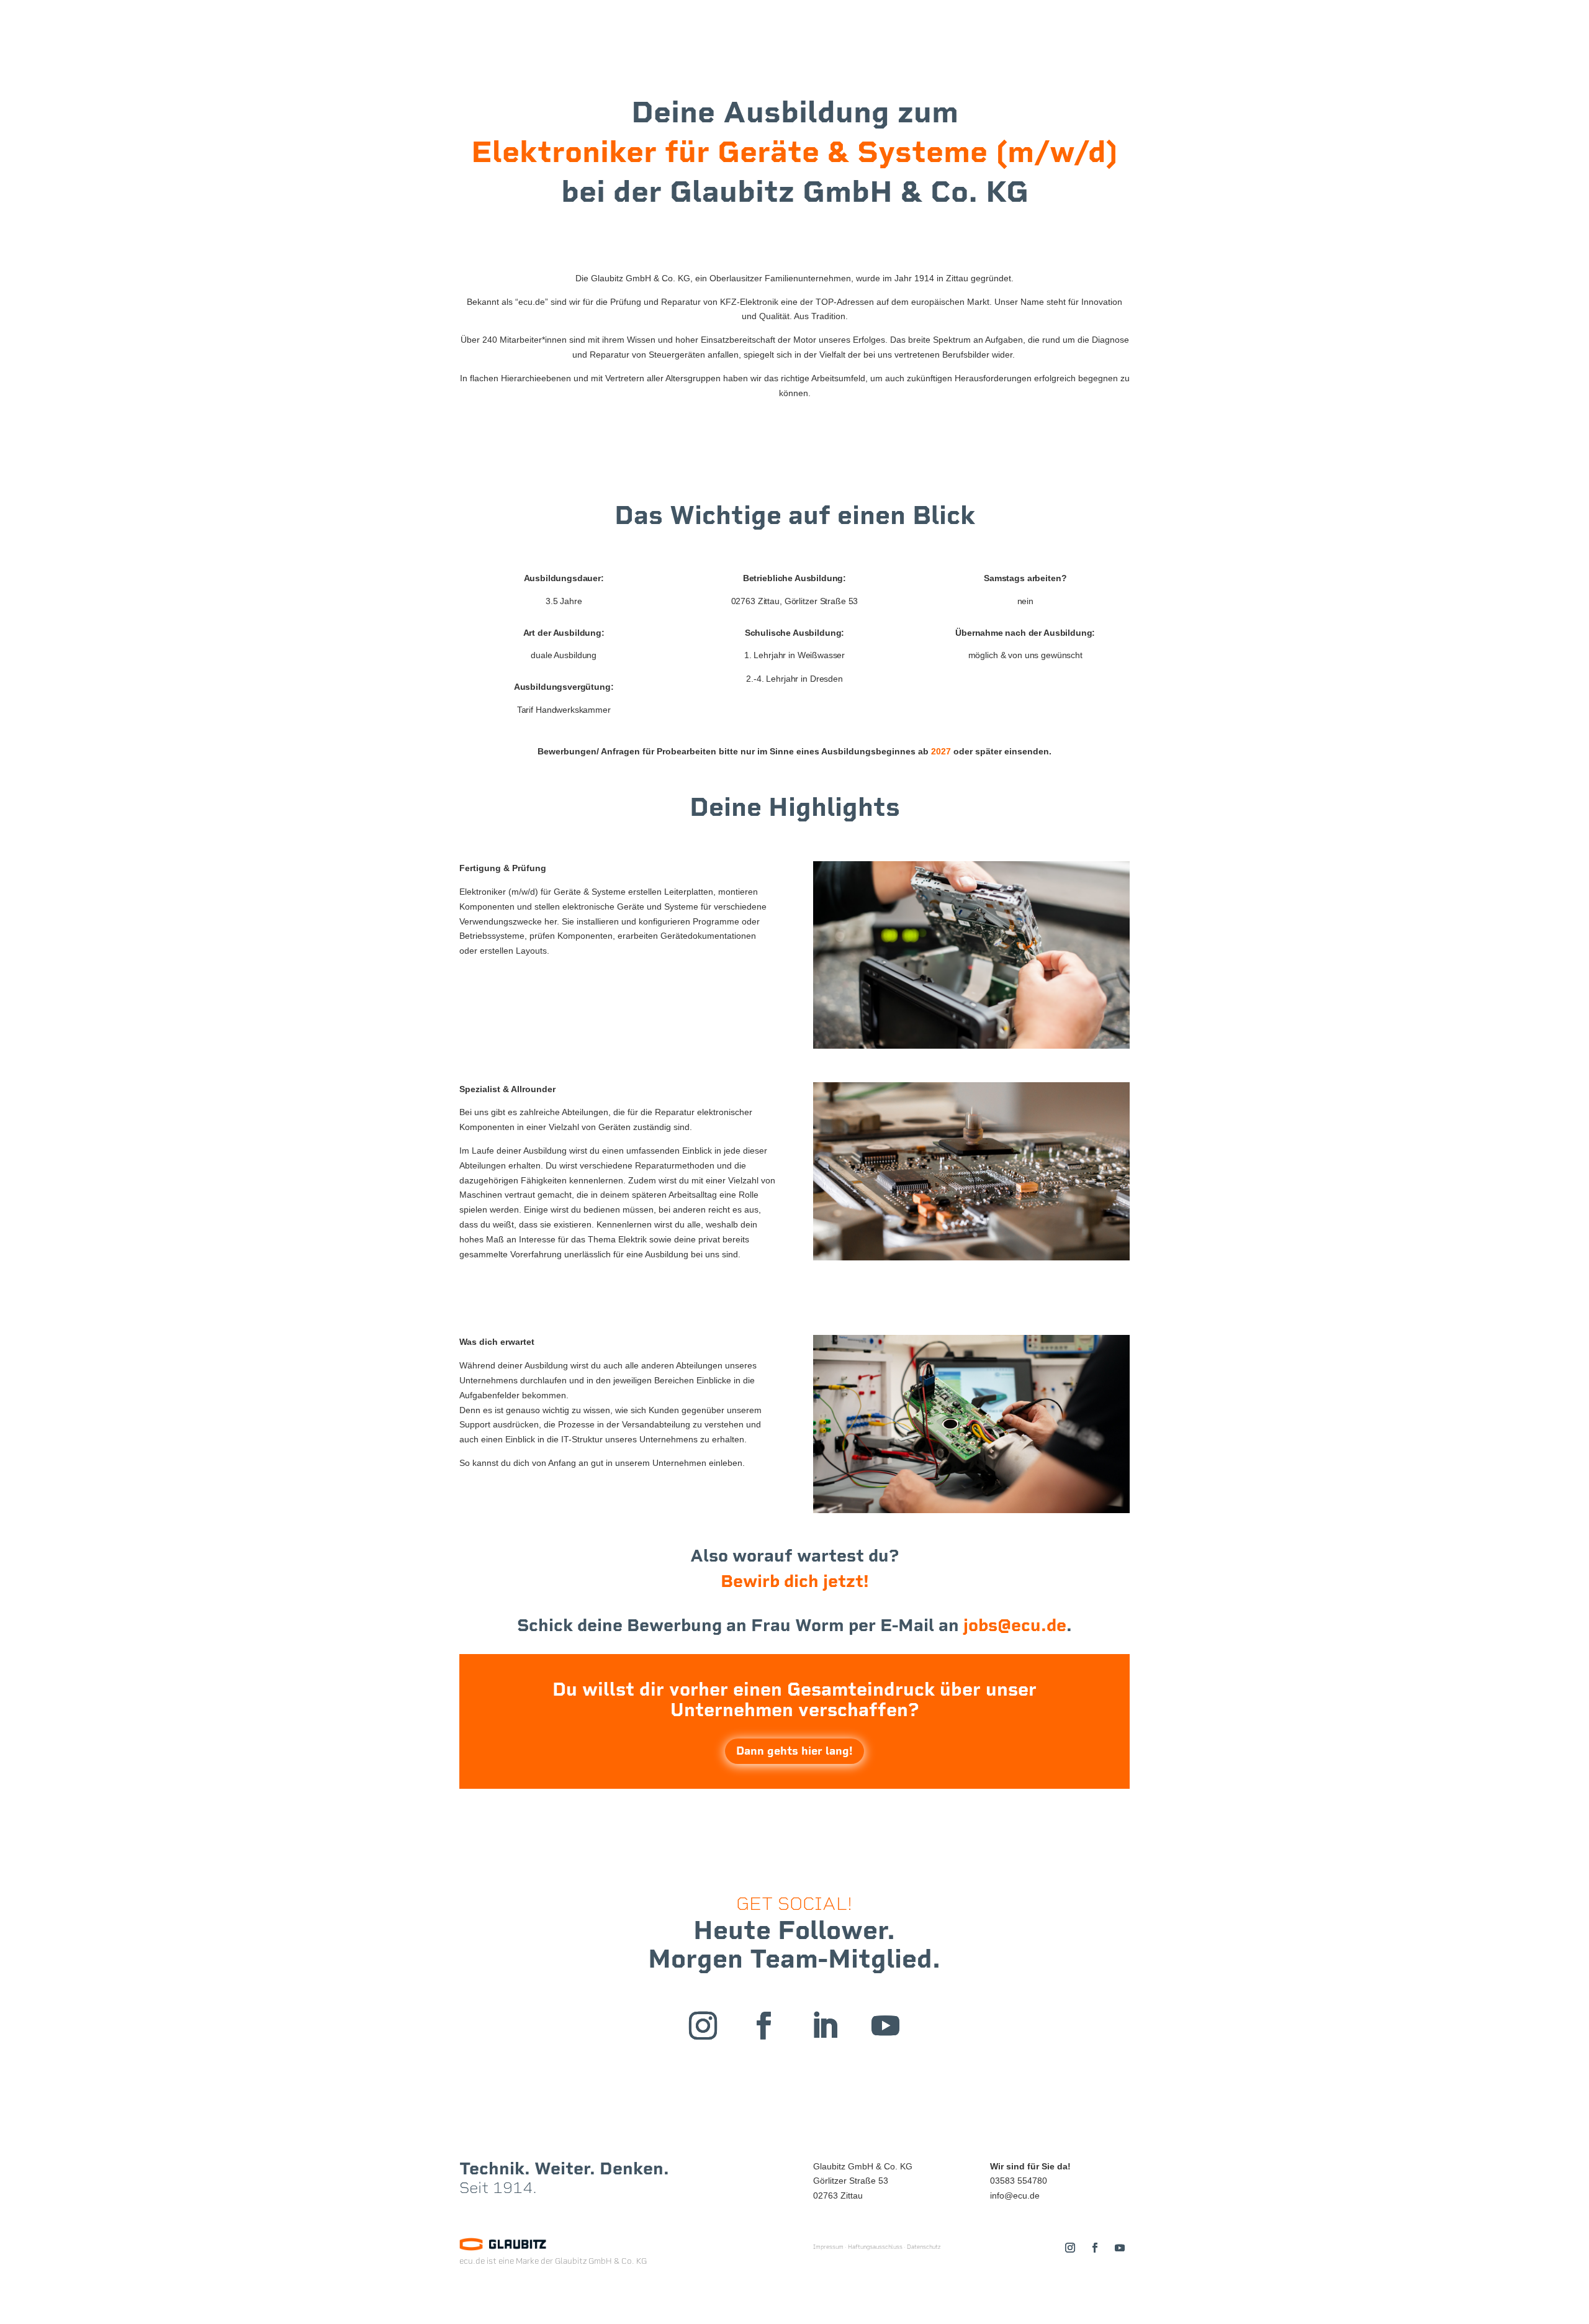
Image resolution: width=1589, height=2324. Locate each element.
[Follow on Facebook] (764, 2026)
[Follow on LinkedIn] (825, 2026)
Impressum (828, 2247)
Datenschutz (924, 2247)
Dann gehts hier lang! (794, 1751)
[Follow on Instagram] (703, 2026)
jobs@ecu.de (1015, 1625)
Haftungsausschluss (875, 2247)
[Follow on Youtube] (886, 2026)
